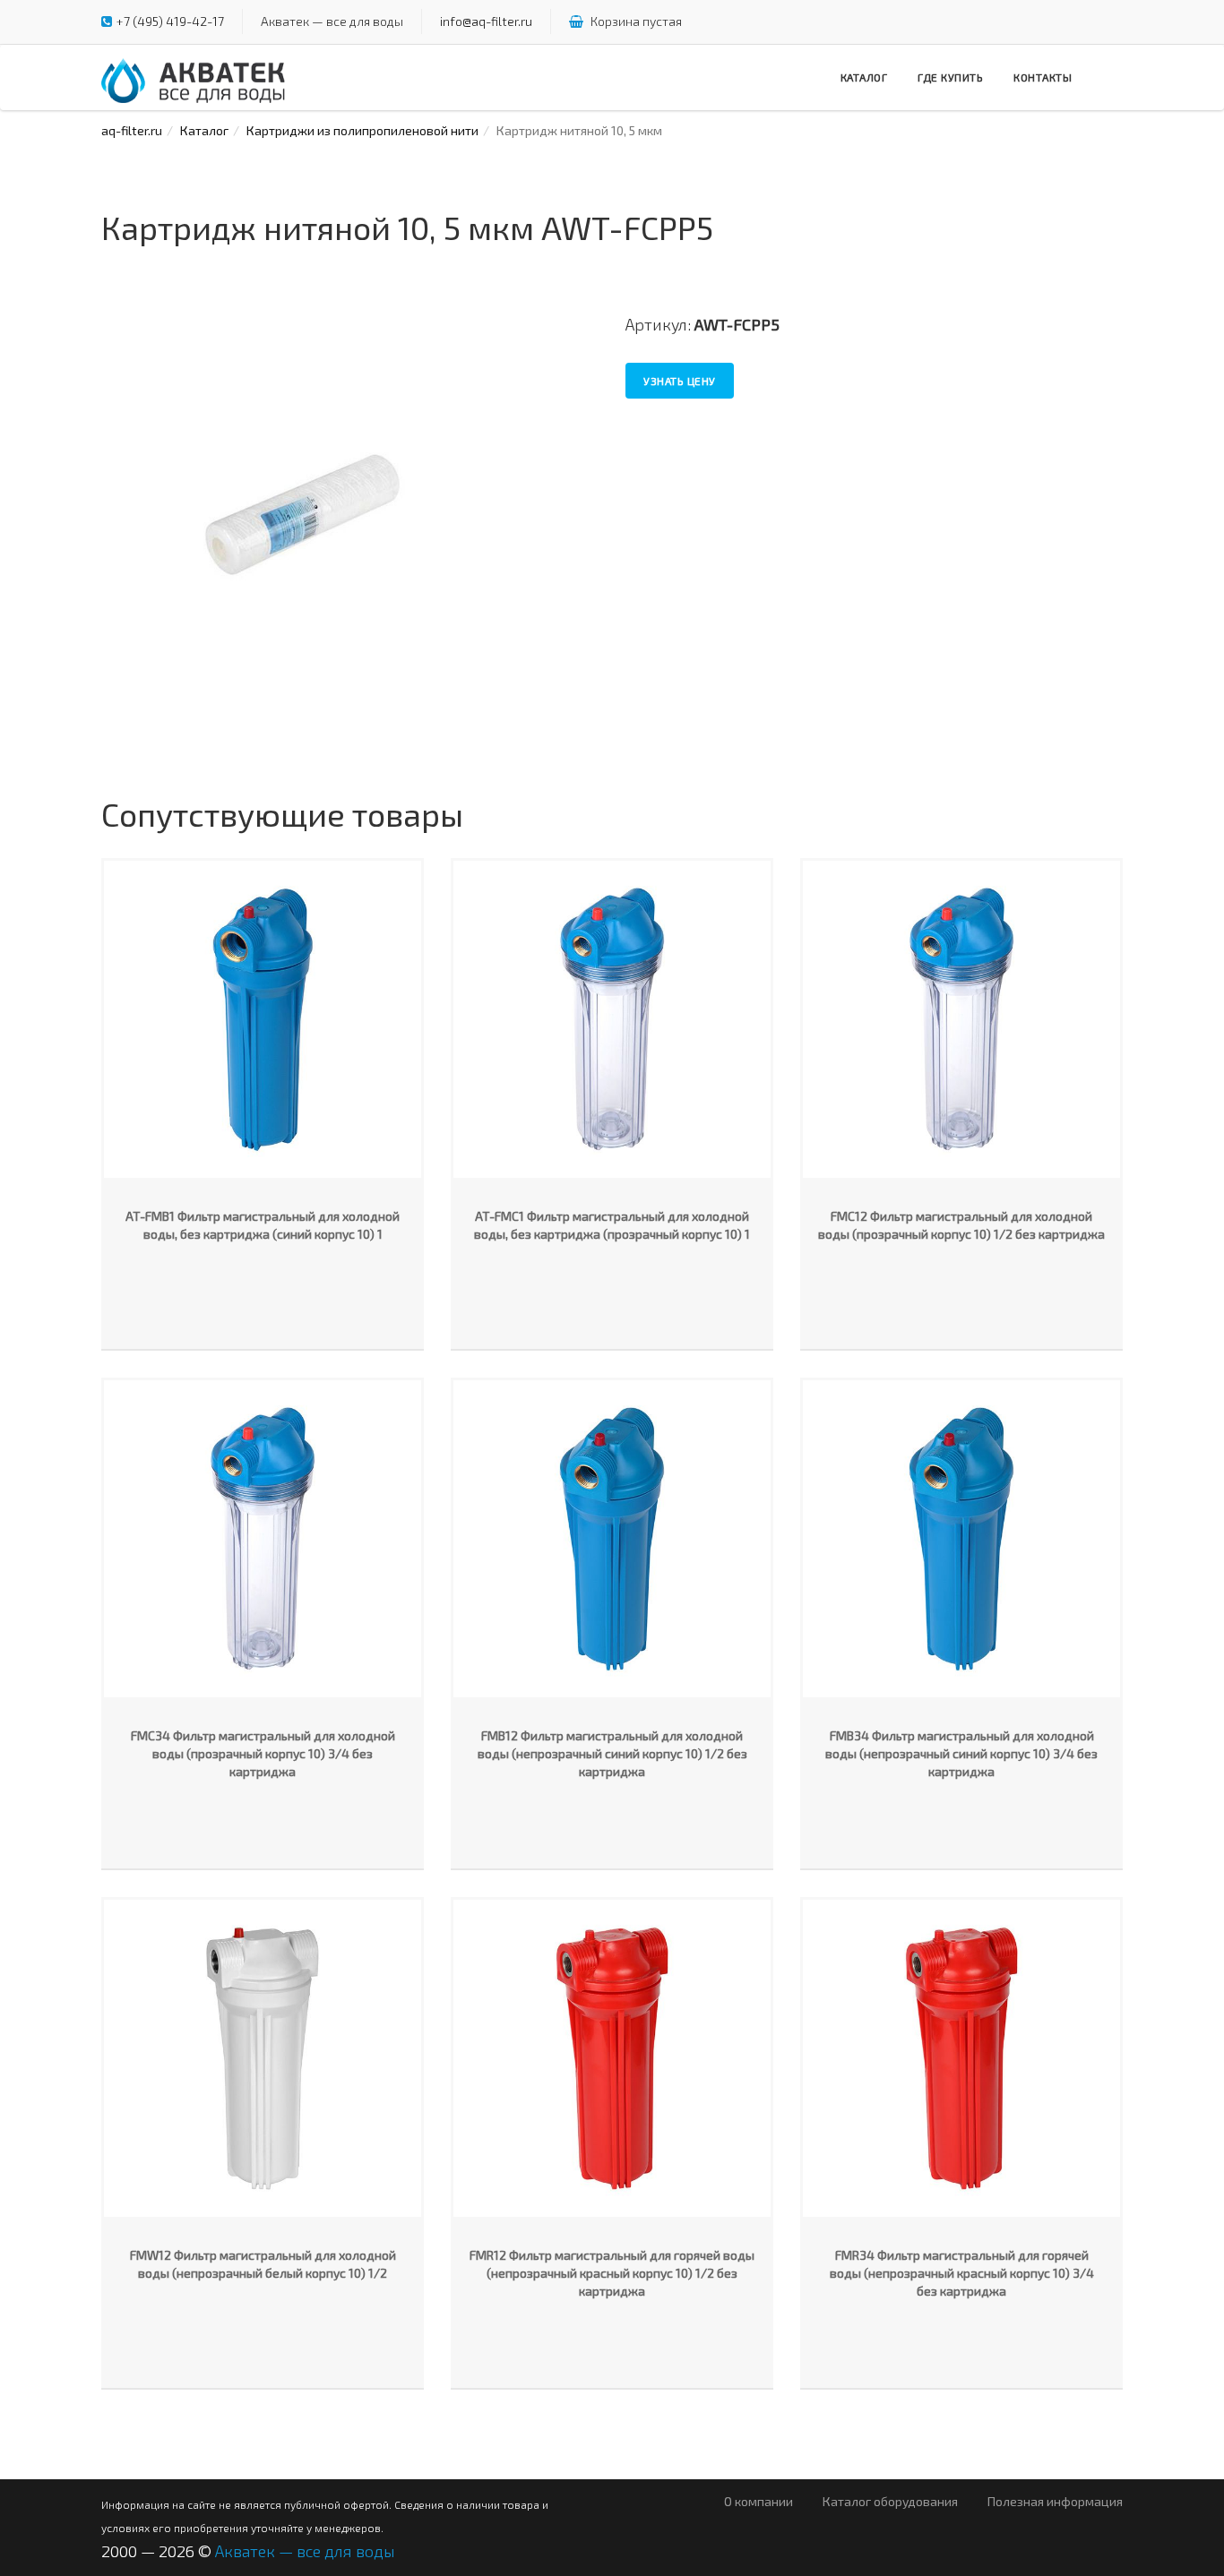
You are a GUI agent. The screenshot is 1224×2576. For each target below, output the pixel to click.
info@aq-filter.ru (486, 21)
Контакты (1043, 77)
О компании (759, 2501)
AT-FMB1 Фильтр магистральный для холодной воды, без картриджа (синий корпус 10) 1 (263, 1225)
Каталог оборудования (890, 2501)
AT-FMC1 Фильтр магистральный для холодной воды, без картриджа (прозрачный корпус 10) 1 (612, 1225)
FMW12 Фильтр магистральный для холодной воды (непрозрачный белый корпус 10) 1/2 (263, 2264)
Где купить (950, 77)
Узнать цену (680, 381)
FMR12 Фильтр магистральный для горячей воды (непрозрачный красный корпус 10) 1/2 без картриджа (612, 2273)
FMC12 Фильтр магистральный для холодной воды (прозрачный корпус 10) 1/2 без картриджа (961, 1225)
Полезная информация (1055, 2501)
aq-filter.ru (132, 130)
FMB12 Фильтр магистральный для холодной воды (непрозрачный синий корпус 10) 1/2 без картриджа (612, 1753)
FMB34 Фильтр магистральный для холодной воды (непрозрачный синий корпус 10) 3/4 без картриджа (961, 1753)
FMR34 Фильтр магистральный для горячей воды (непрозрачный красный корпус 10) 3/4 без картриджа (962, 2273)
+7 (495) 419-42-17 (170, 21)
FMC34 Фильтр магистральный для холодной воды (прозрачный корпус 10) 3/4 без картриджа (263, 1753)
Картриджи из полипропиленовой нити (362, 130)
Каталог (864, 77)
